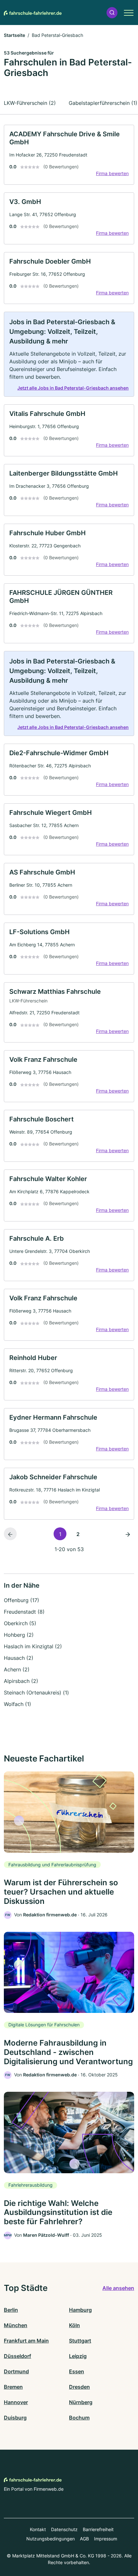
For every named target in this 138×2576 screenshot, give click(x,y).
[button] (112, 13)
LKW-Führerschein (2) (30, 103)
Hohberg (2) (19, 1635)
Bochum (79, 2418)
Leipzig (78, 2356)
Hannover (16, 2402)
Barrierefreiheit (98, 2529)
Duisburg (15, 2418)
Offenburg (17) (22, 1600)
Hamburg (80, 2310)
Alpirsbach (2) (21, 1681)
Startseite (14, 35)
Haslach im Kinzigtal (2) (33, 1646)
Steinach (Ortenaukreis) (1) (36, 1693)
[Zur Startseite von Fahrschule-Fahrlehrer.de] (33, 13)
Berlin (11, 2310)
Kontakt (38, 2529)
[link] (69, 155)
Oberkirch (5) (20, 1623)
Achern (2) (17, 1669)
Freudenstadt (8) (24, 1612)
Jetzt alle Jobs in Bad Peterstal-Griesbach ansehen (73, 388)
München (16, 2325)
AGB (84, 2539)
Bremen (13, 2387)
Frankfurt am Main (26, 2341)
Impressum (106, 2539)
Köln (74, 2325)
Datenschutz (64, 2529)
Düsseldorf (17, 2356)
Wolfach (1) (17, 1704)
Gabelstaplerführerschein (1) (103, 103)
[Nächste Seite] (128, 1534)
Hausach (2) (19, 1658)
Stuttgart (80, 2341)
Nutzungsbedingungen (51, 2539)
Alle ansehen (118, 2288)
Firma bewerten (112, 173)
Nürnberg (81, 2402)
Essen (77, 2371)
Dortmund (16, 2371)
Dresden (79, 2387)
